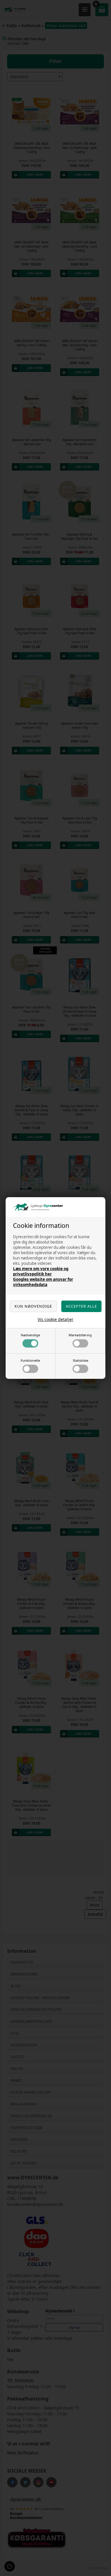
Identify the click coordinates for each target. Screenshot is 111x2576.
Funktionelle (30, 1360)
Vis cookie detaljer (55, 1319)
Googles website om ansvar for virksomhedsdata (43, 1282)
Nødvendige (30, 1335)
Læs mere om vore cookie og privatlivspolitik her (41, 1271)
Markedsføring (80, 1335)
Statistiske (81, 1360)
